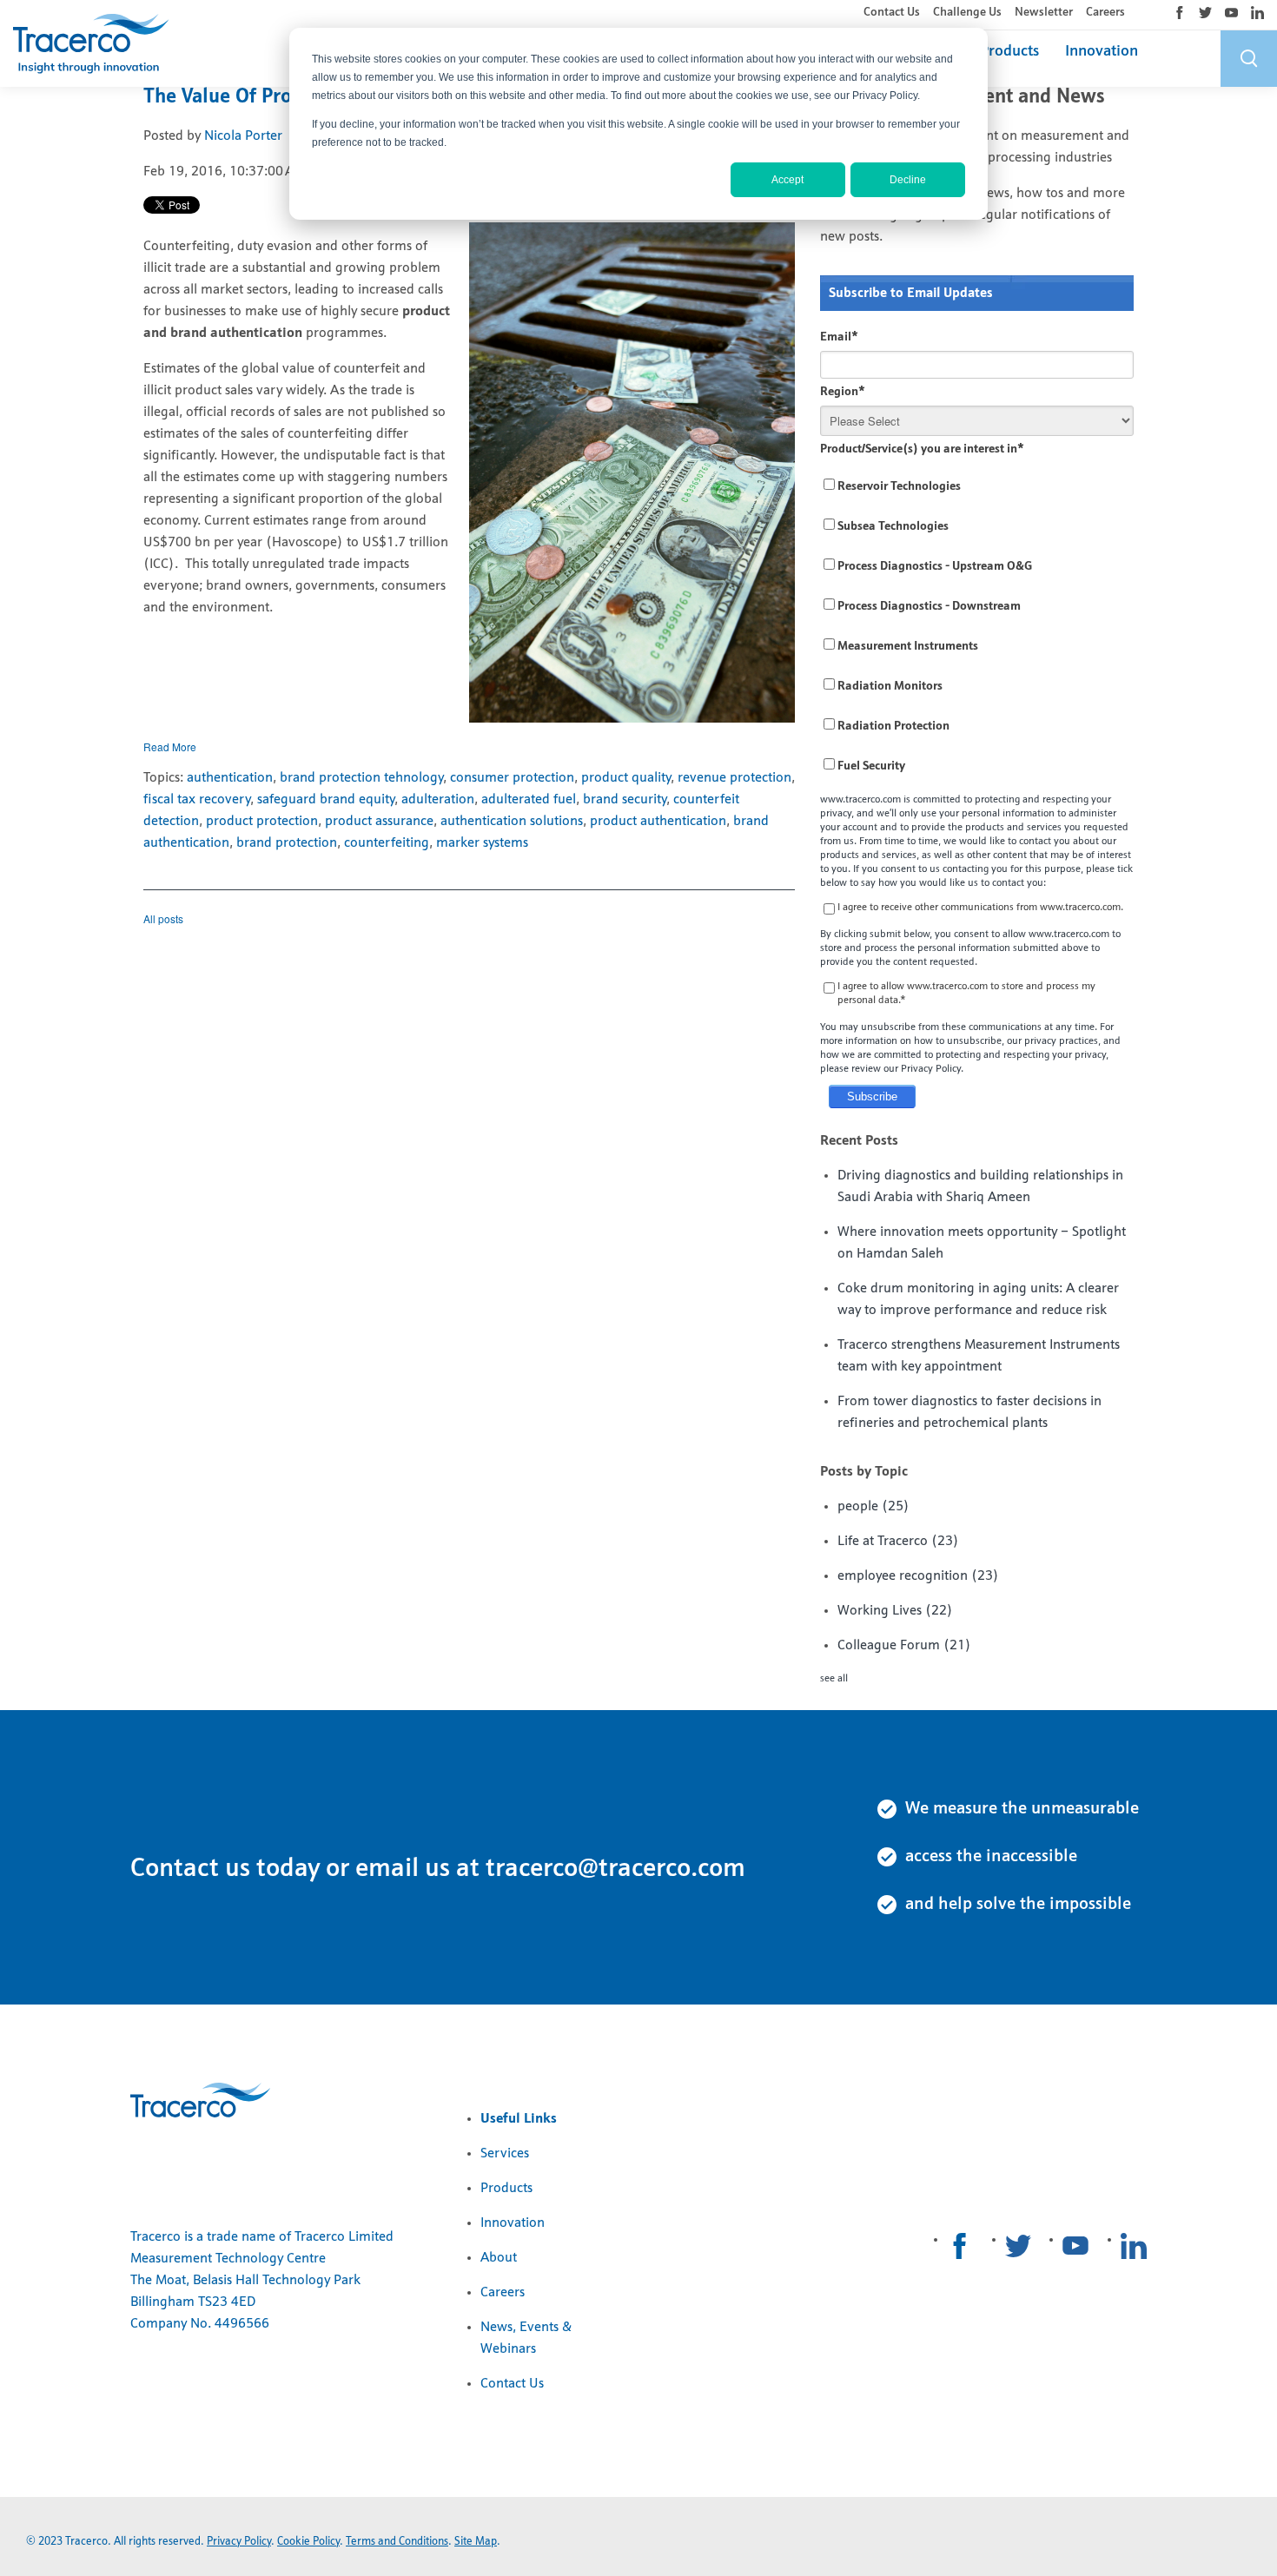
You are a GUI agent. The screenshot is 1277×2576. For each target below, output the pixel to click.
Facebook (1179, 13)
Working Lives (895, 1611)
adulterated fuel (529, 800)
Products (1009, 52)
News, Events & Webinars (526, 2338)
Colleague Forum (904, 1646)
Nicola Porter (243, 136)
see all (834, 1679)
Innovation (1102, 52)
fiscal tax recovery (197, 800)
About (499, 2258)
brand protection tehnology (361, 778)
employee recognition (918, 1576)
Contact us (190, 1869)
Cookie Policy (308, 2542)
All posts (163, 918)
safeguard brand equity (326, 800)
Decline (908, 180)
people (873, 1507)
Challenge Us (967, 13)
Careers (1105, 13)
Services (505, 2154)
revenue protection (734, 778)
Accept (787, 180)
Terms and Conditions (397, 2542)
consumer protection (512, 778)
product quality (626, 778)
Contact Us (892, 13)
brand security (625, 800)
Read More (170, 746)
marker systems (482, 843)
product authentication (658, 822)
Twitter (1205, 13)
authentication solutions (512, 822)
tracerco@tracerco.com (615, 1869)
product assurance (379, 822)
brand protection (287, 843)
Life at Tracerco (898, 1542)
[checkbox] (977, 627)
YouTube (1231, 13)
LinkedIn (1257, 13)
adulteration (438, 800)
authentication (230, 778)
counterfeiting (387, 843)
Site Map (476, 2542)
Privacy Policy (239, 2542)
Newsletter (1044, 13)
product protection (262, 822)
